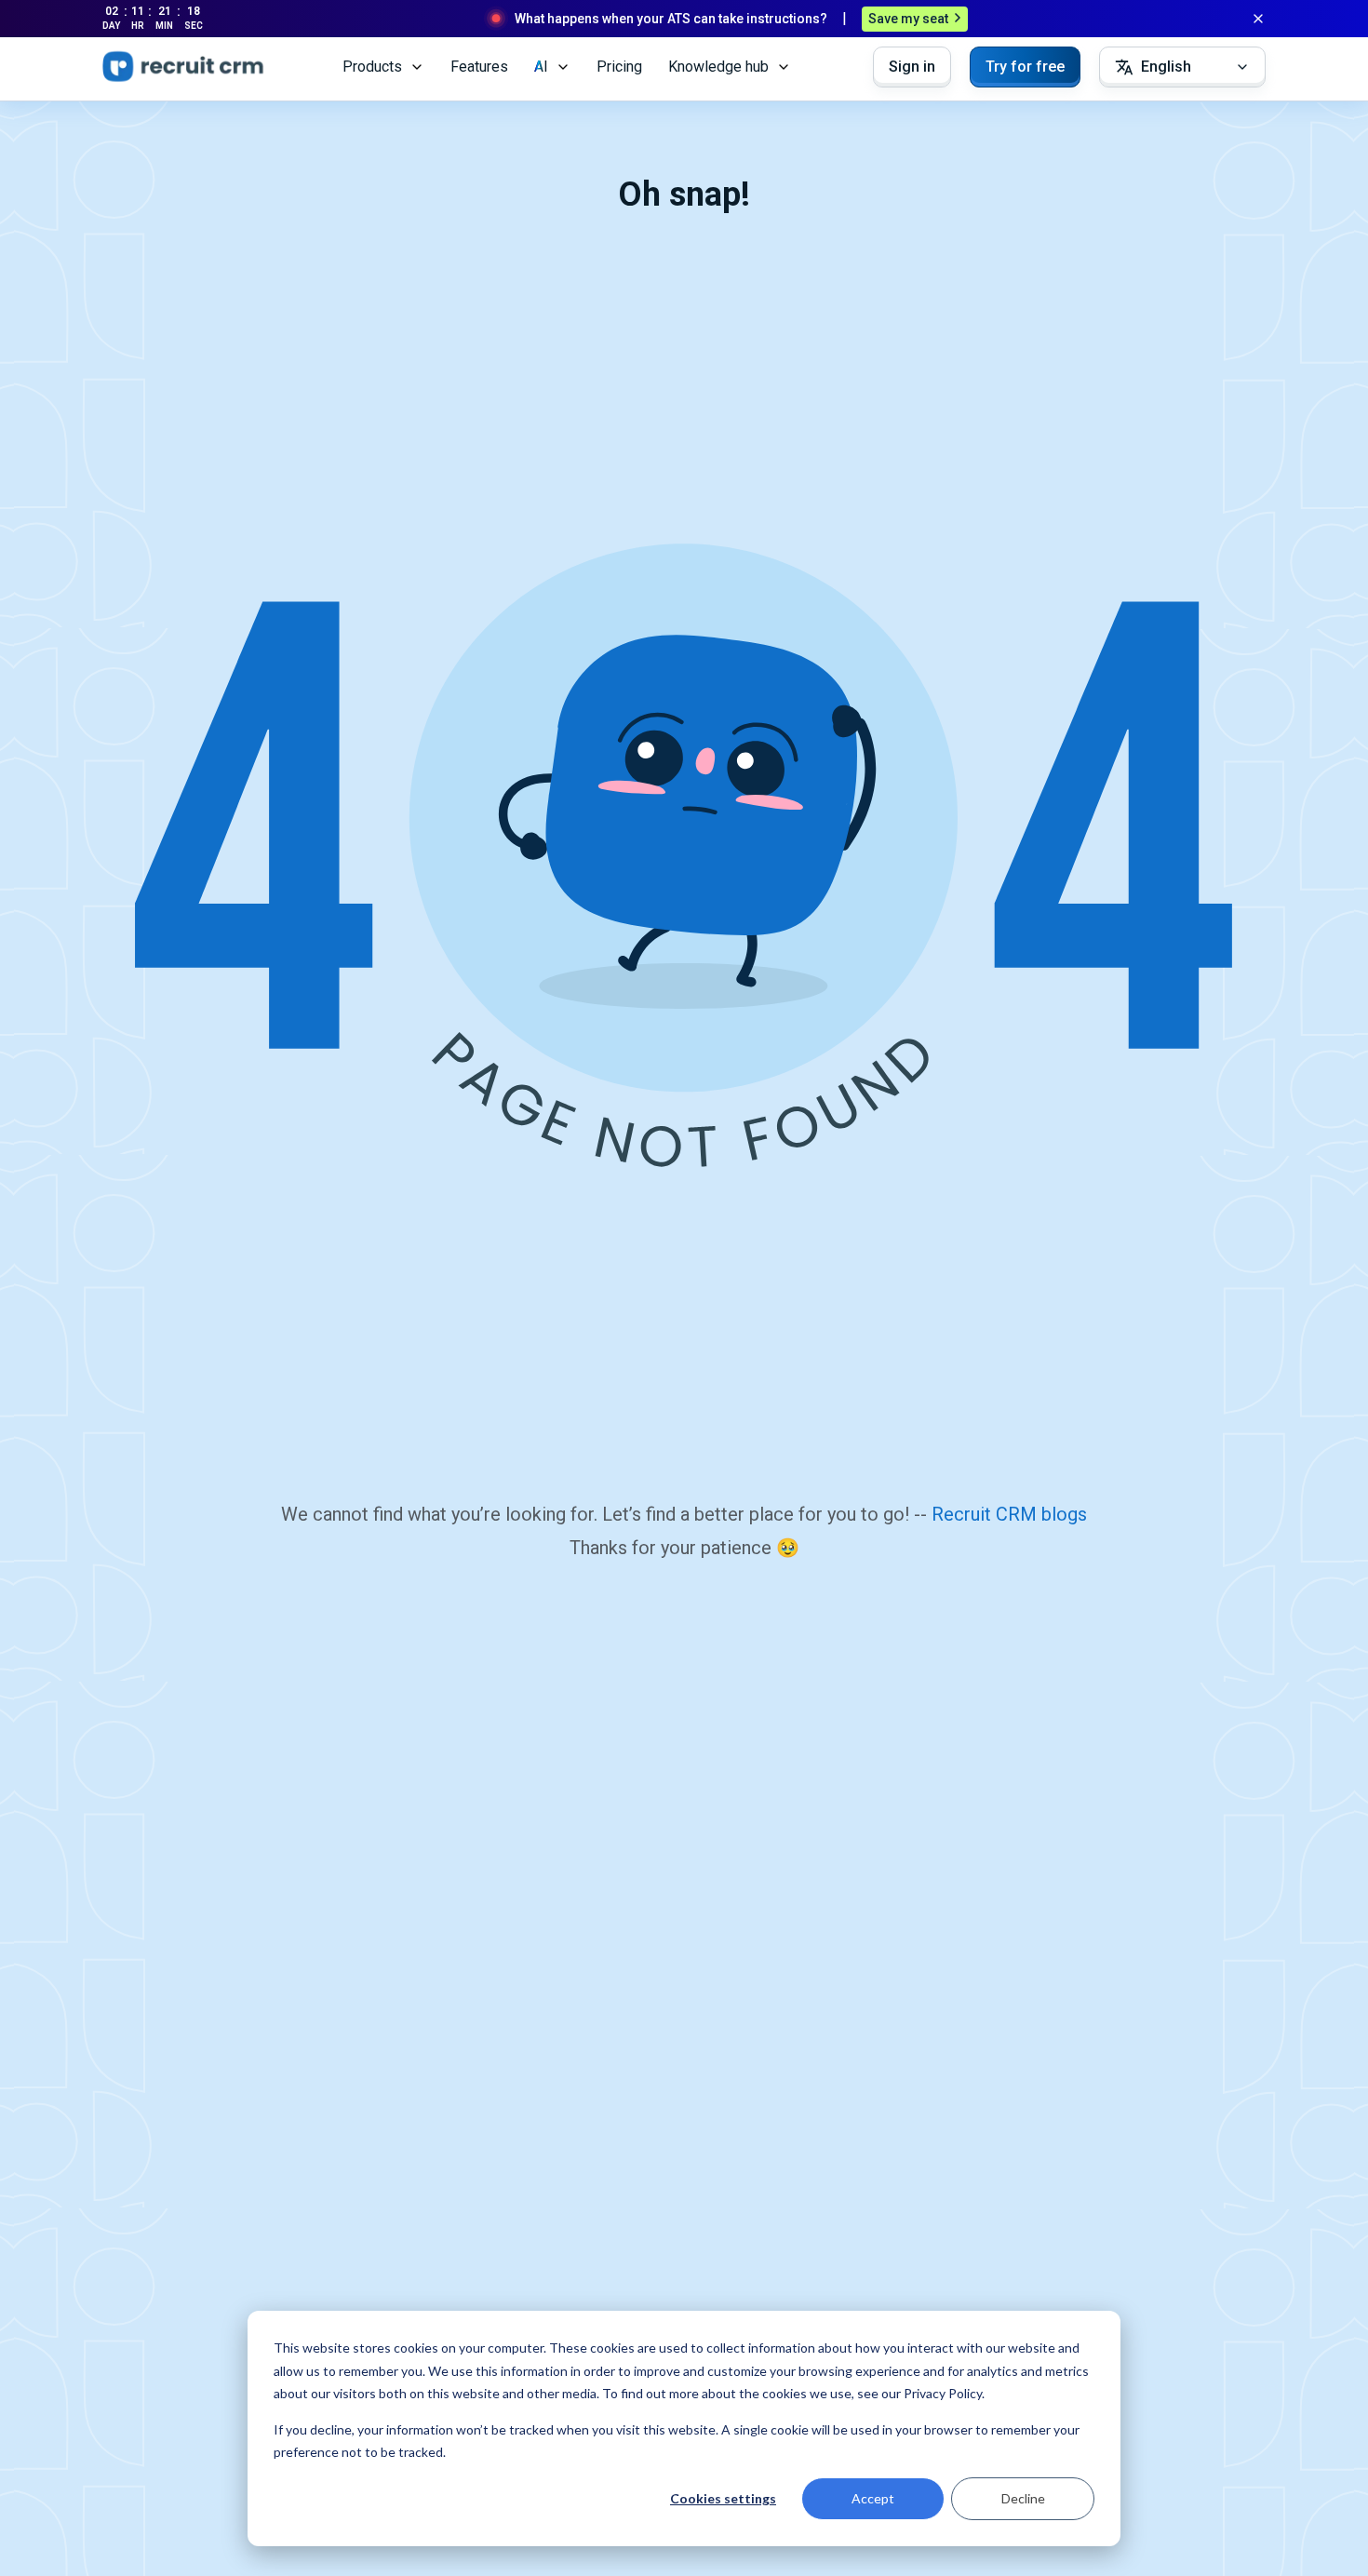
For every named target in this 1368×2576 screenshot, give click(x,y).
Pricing (619, 67)
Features (479, 67)
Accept (873, 2498)
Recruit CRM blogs (1009, 1514)
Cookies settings (723, 2498)
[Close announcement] (1258, 19)
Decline (1023, 2498)
